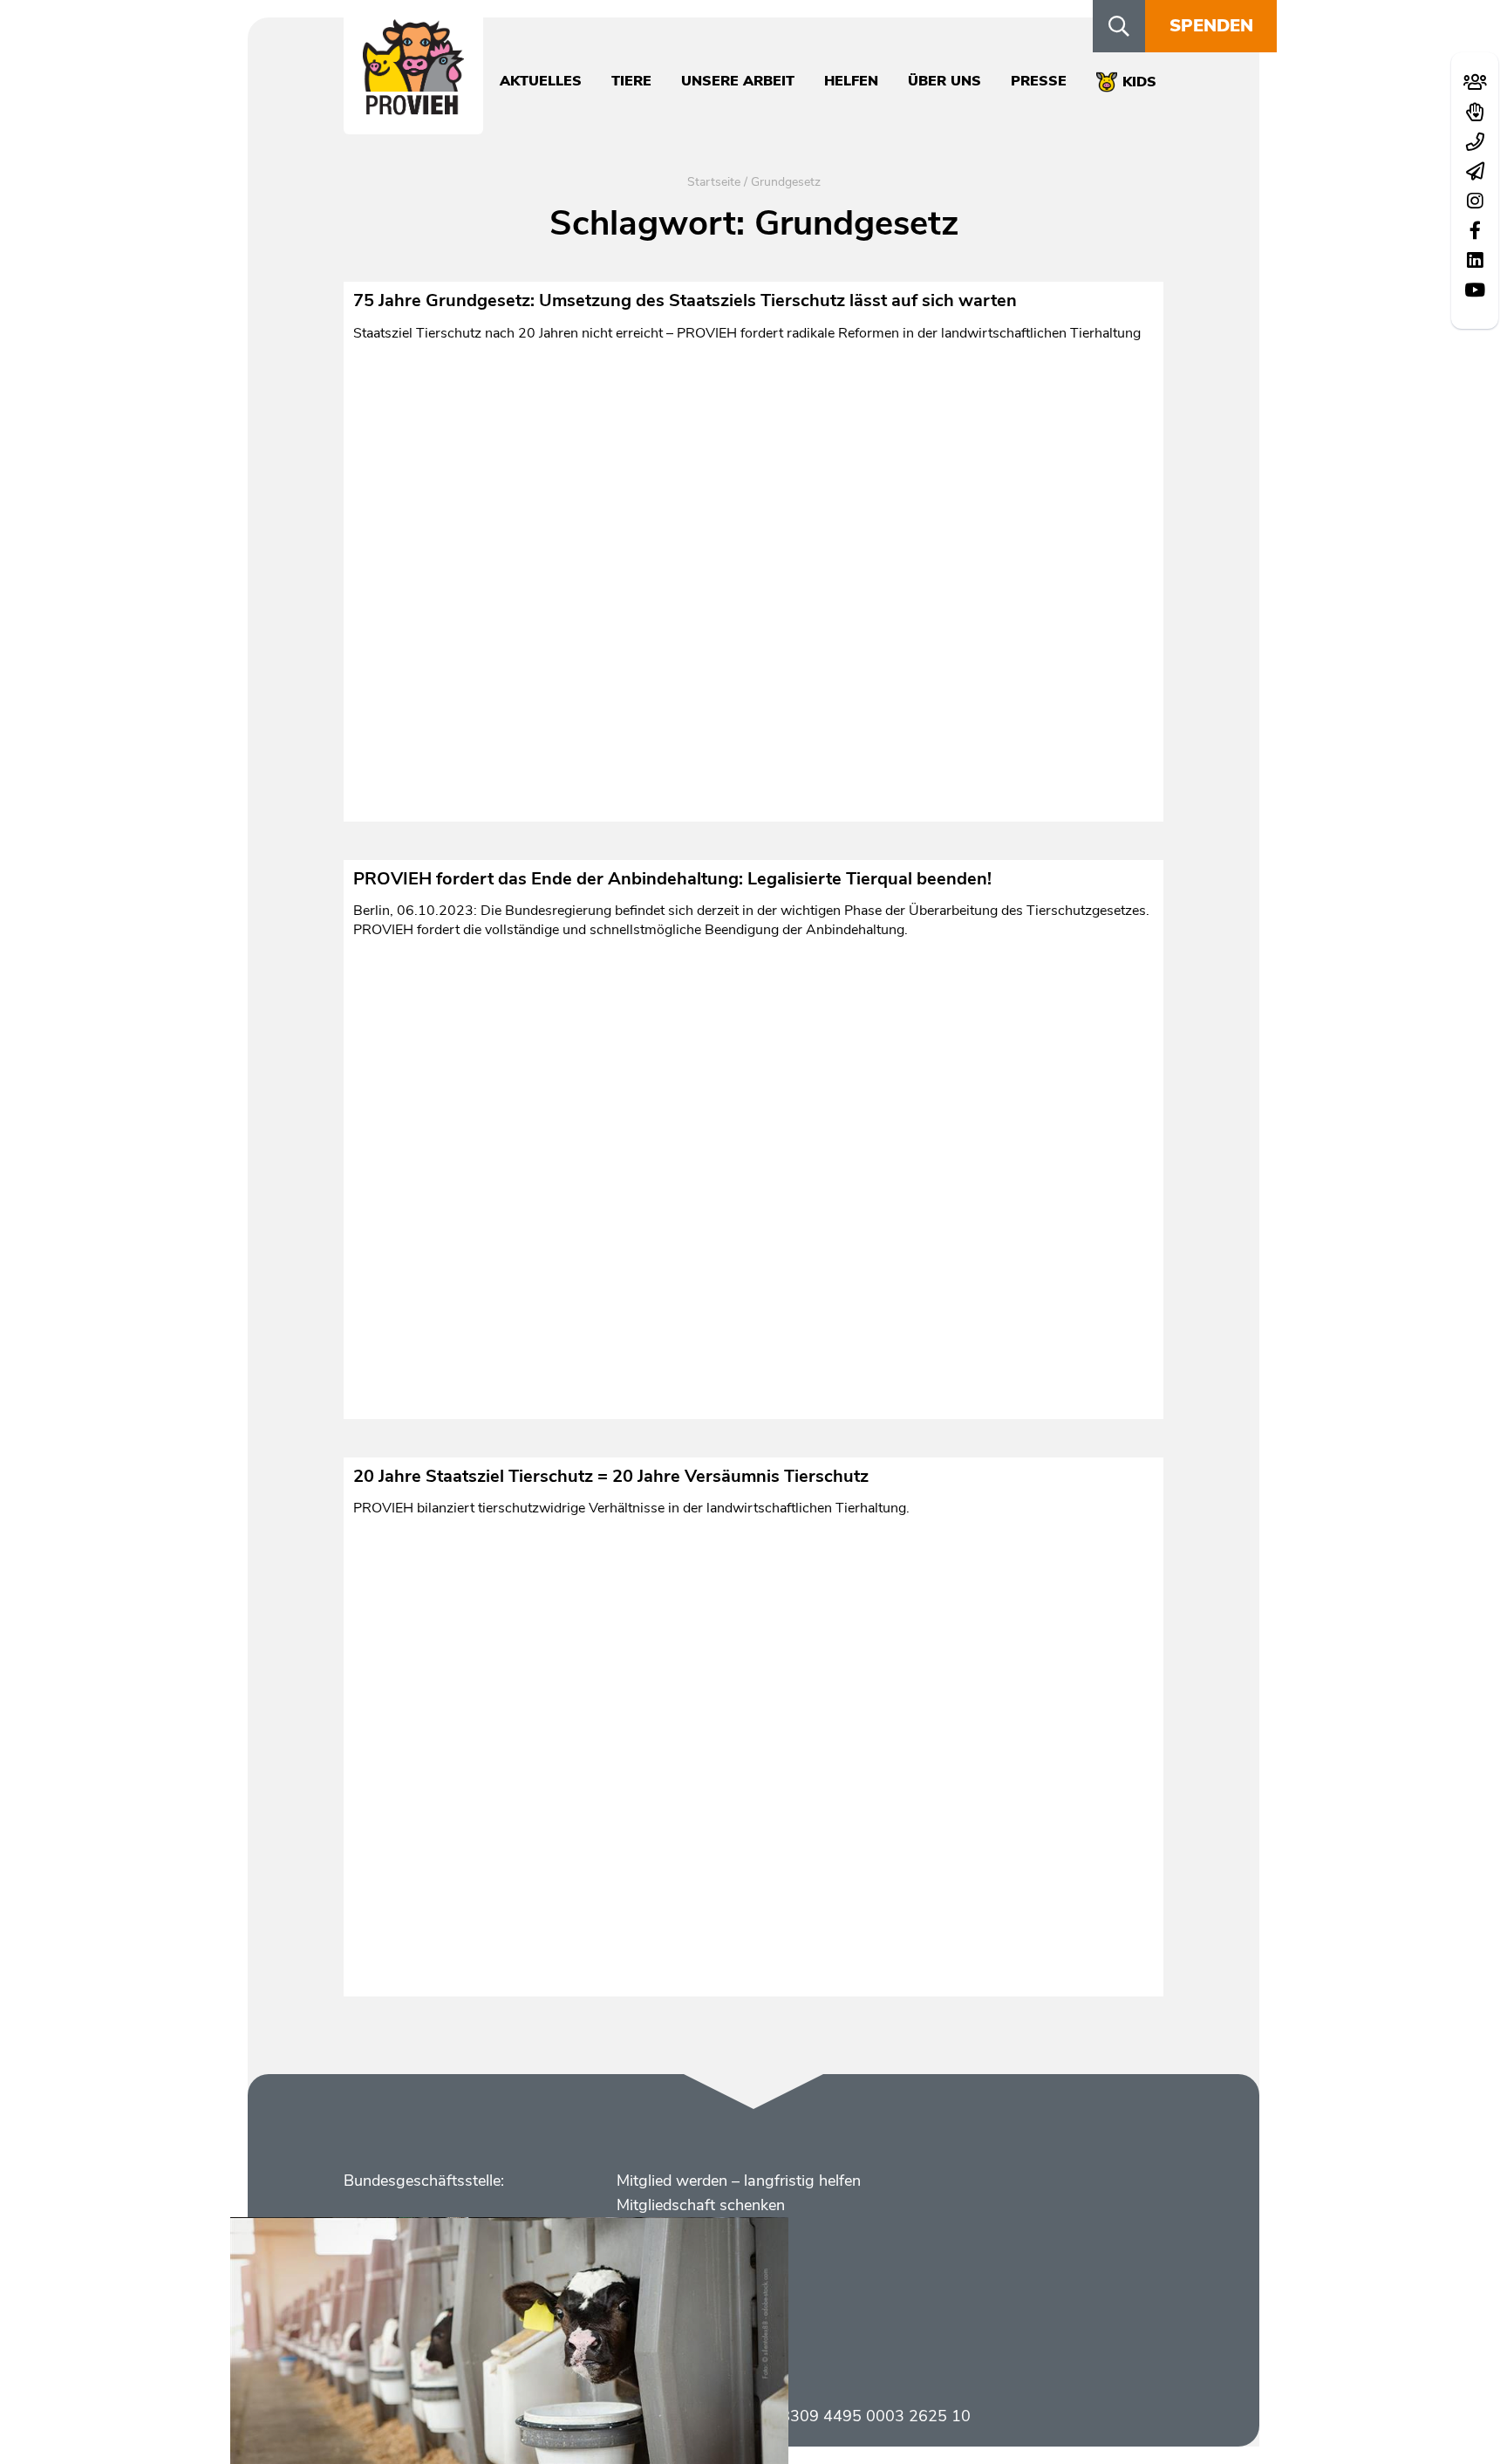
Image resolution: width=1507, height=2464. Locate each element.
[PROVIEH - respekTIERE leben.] (413, 106)
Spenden (1211, 26)
